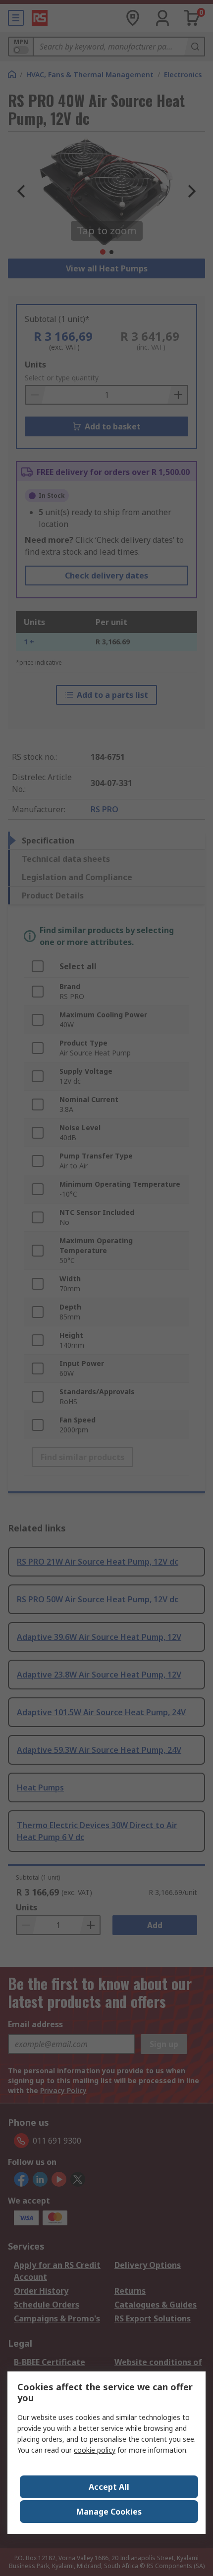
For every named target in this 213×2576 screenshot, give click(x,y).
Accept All (109, 2487)
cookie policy (95, 2450)
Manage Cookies (109, 2512)
